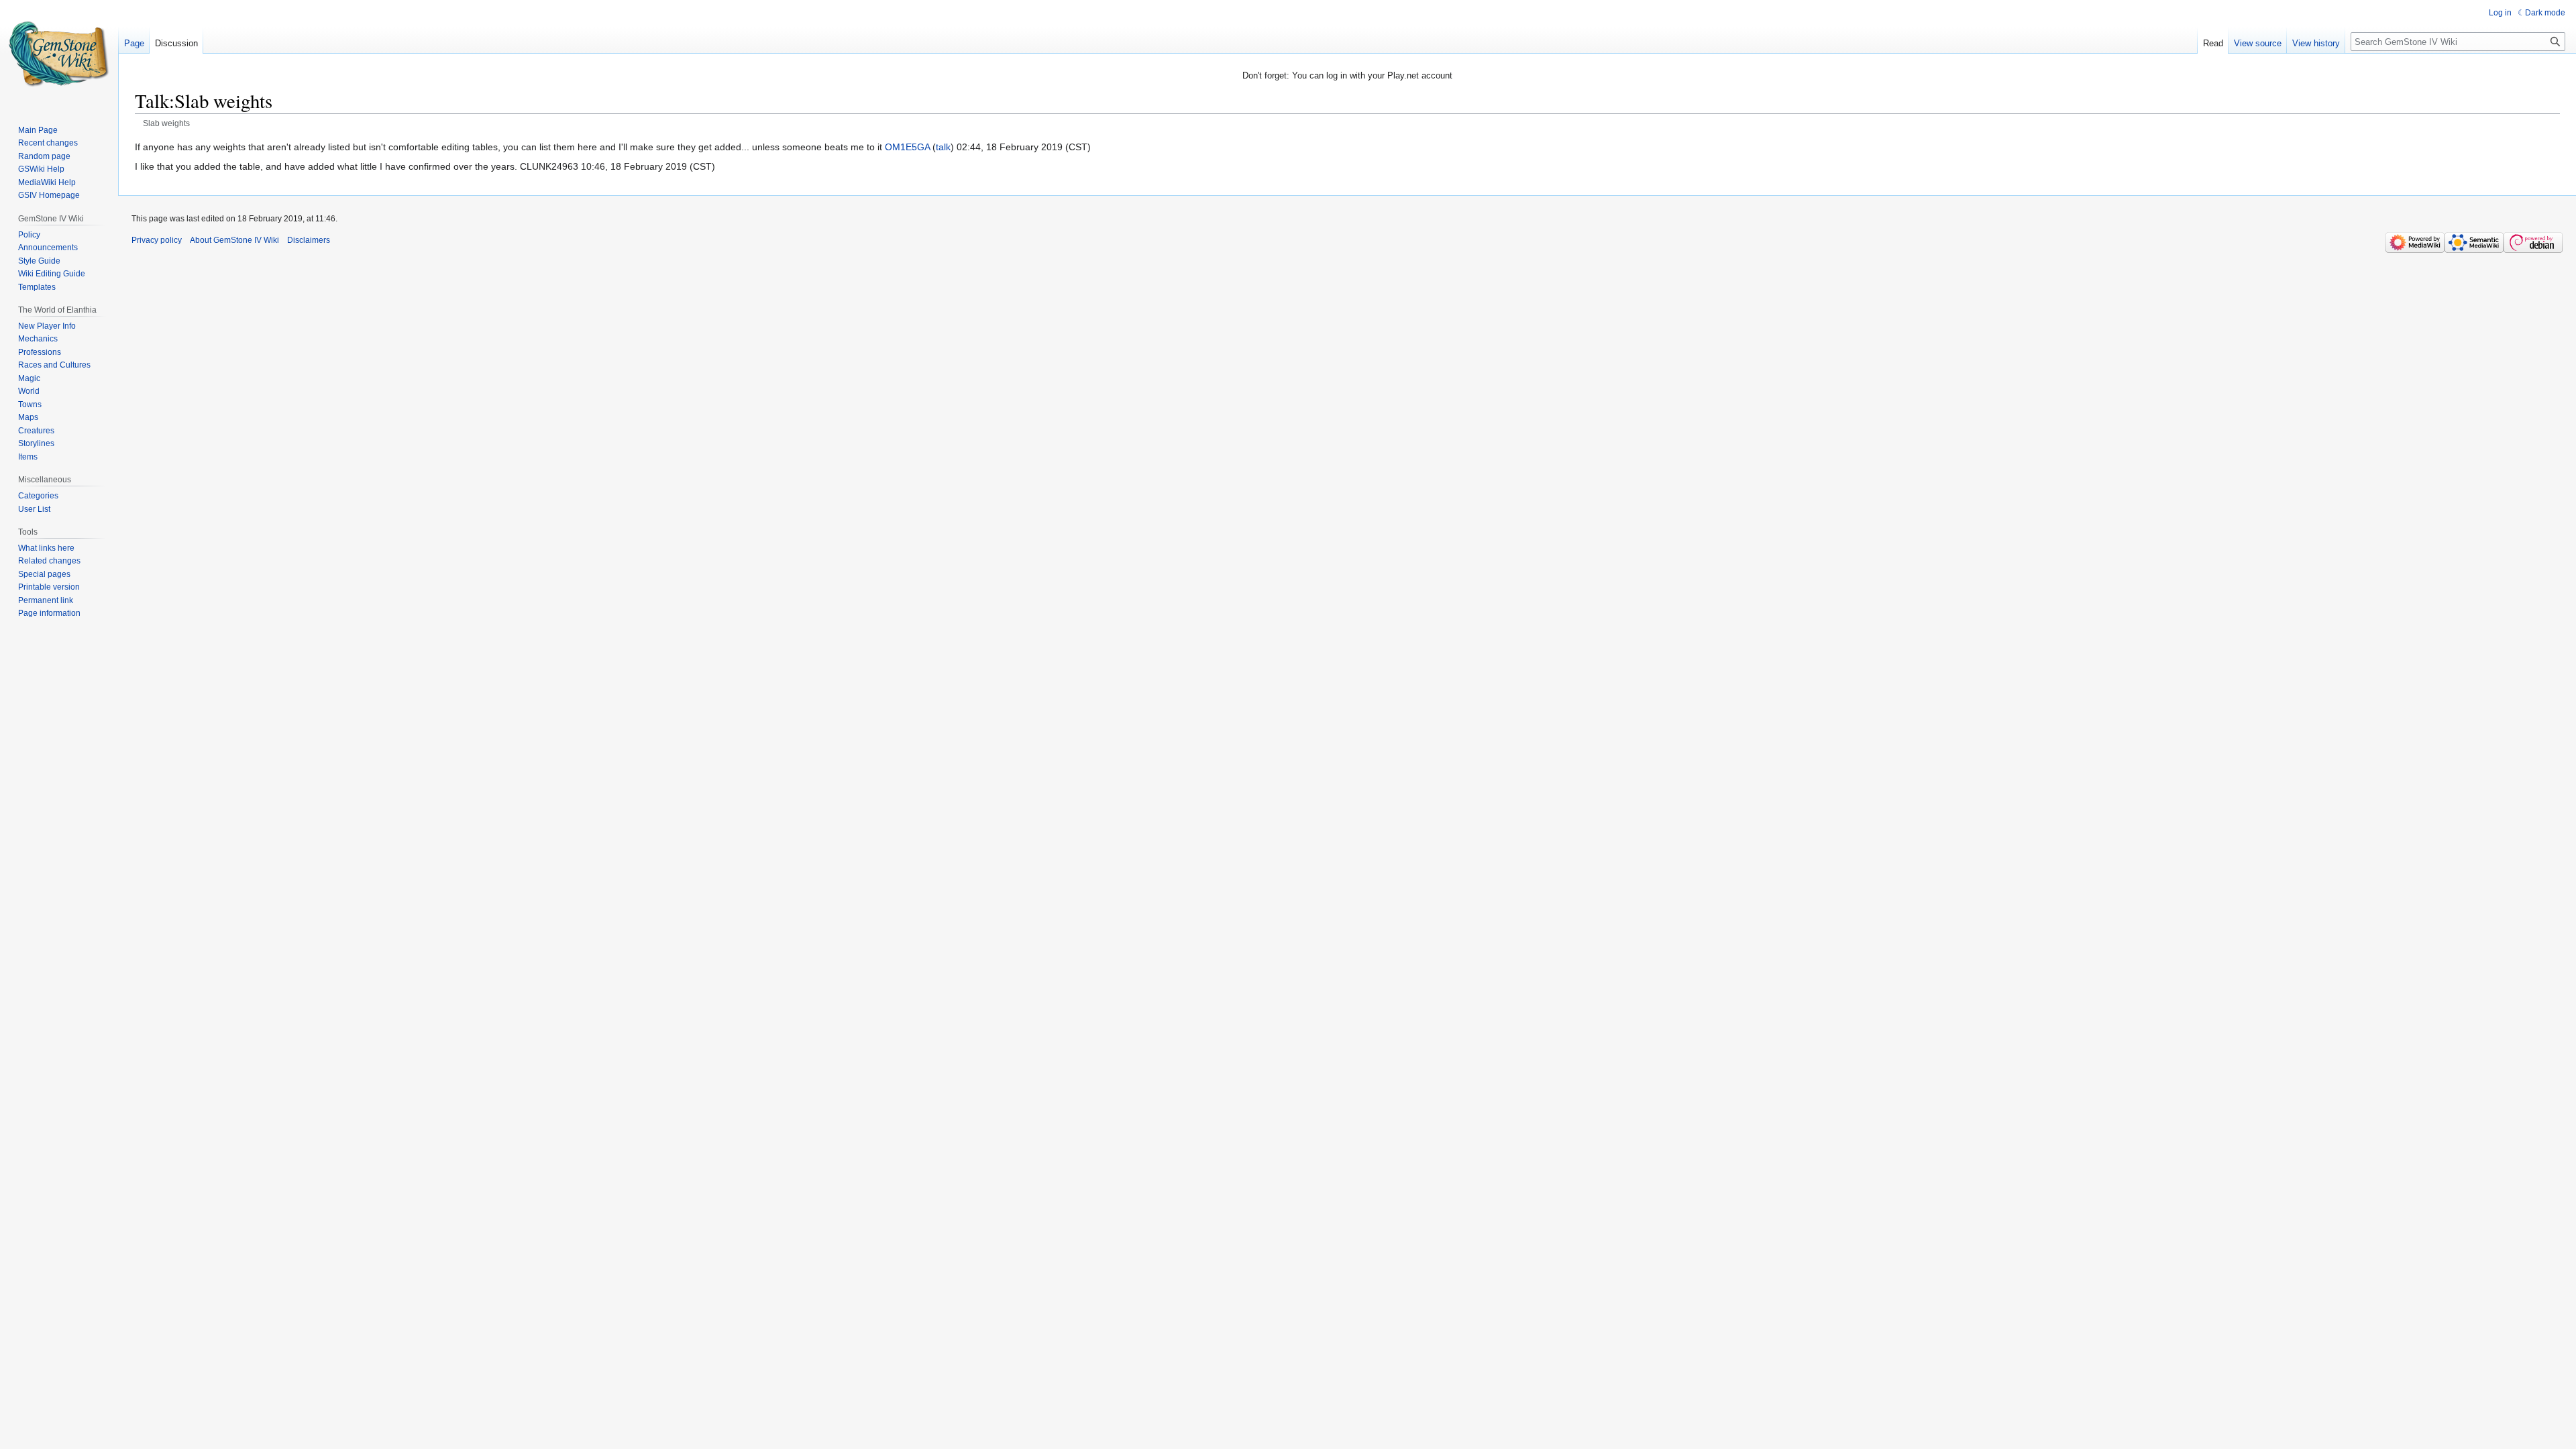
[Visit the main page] (59, 54)
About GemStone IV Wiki (234, 240)
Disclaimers (309, 240)
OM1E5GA (907, 147)
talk (943, 147)
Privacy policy (157, 240)
